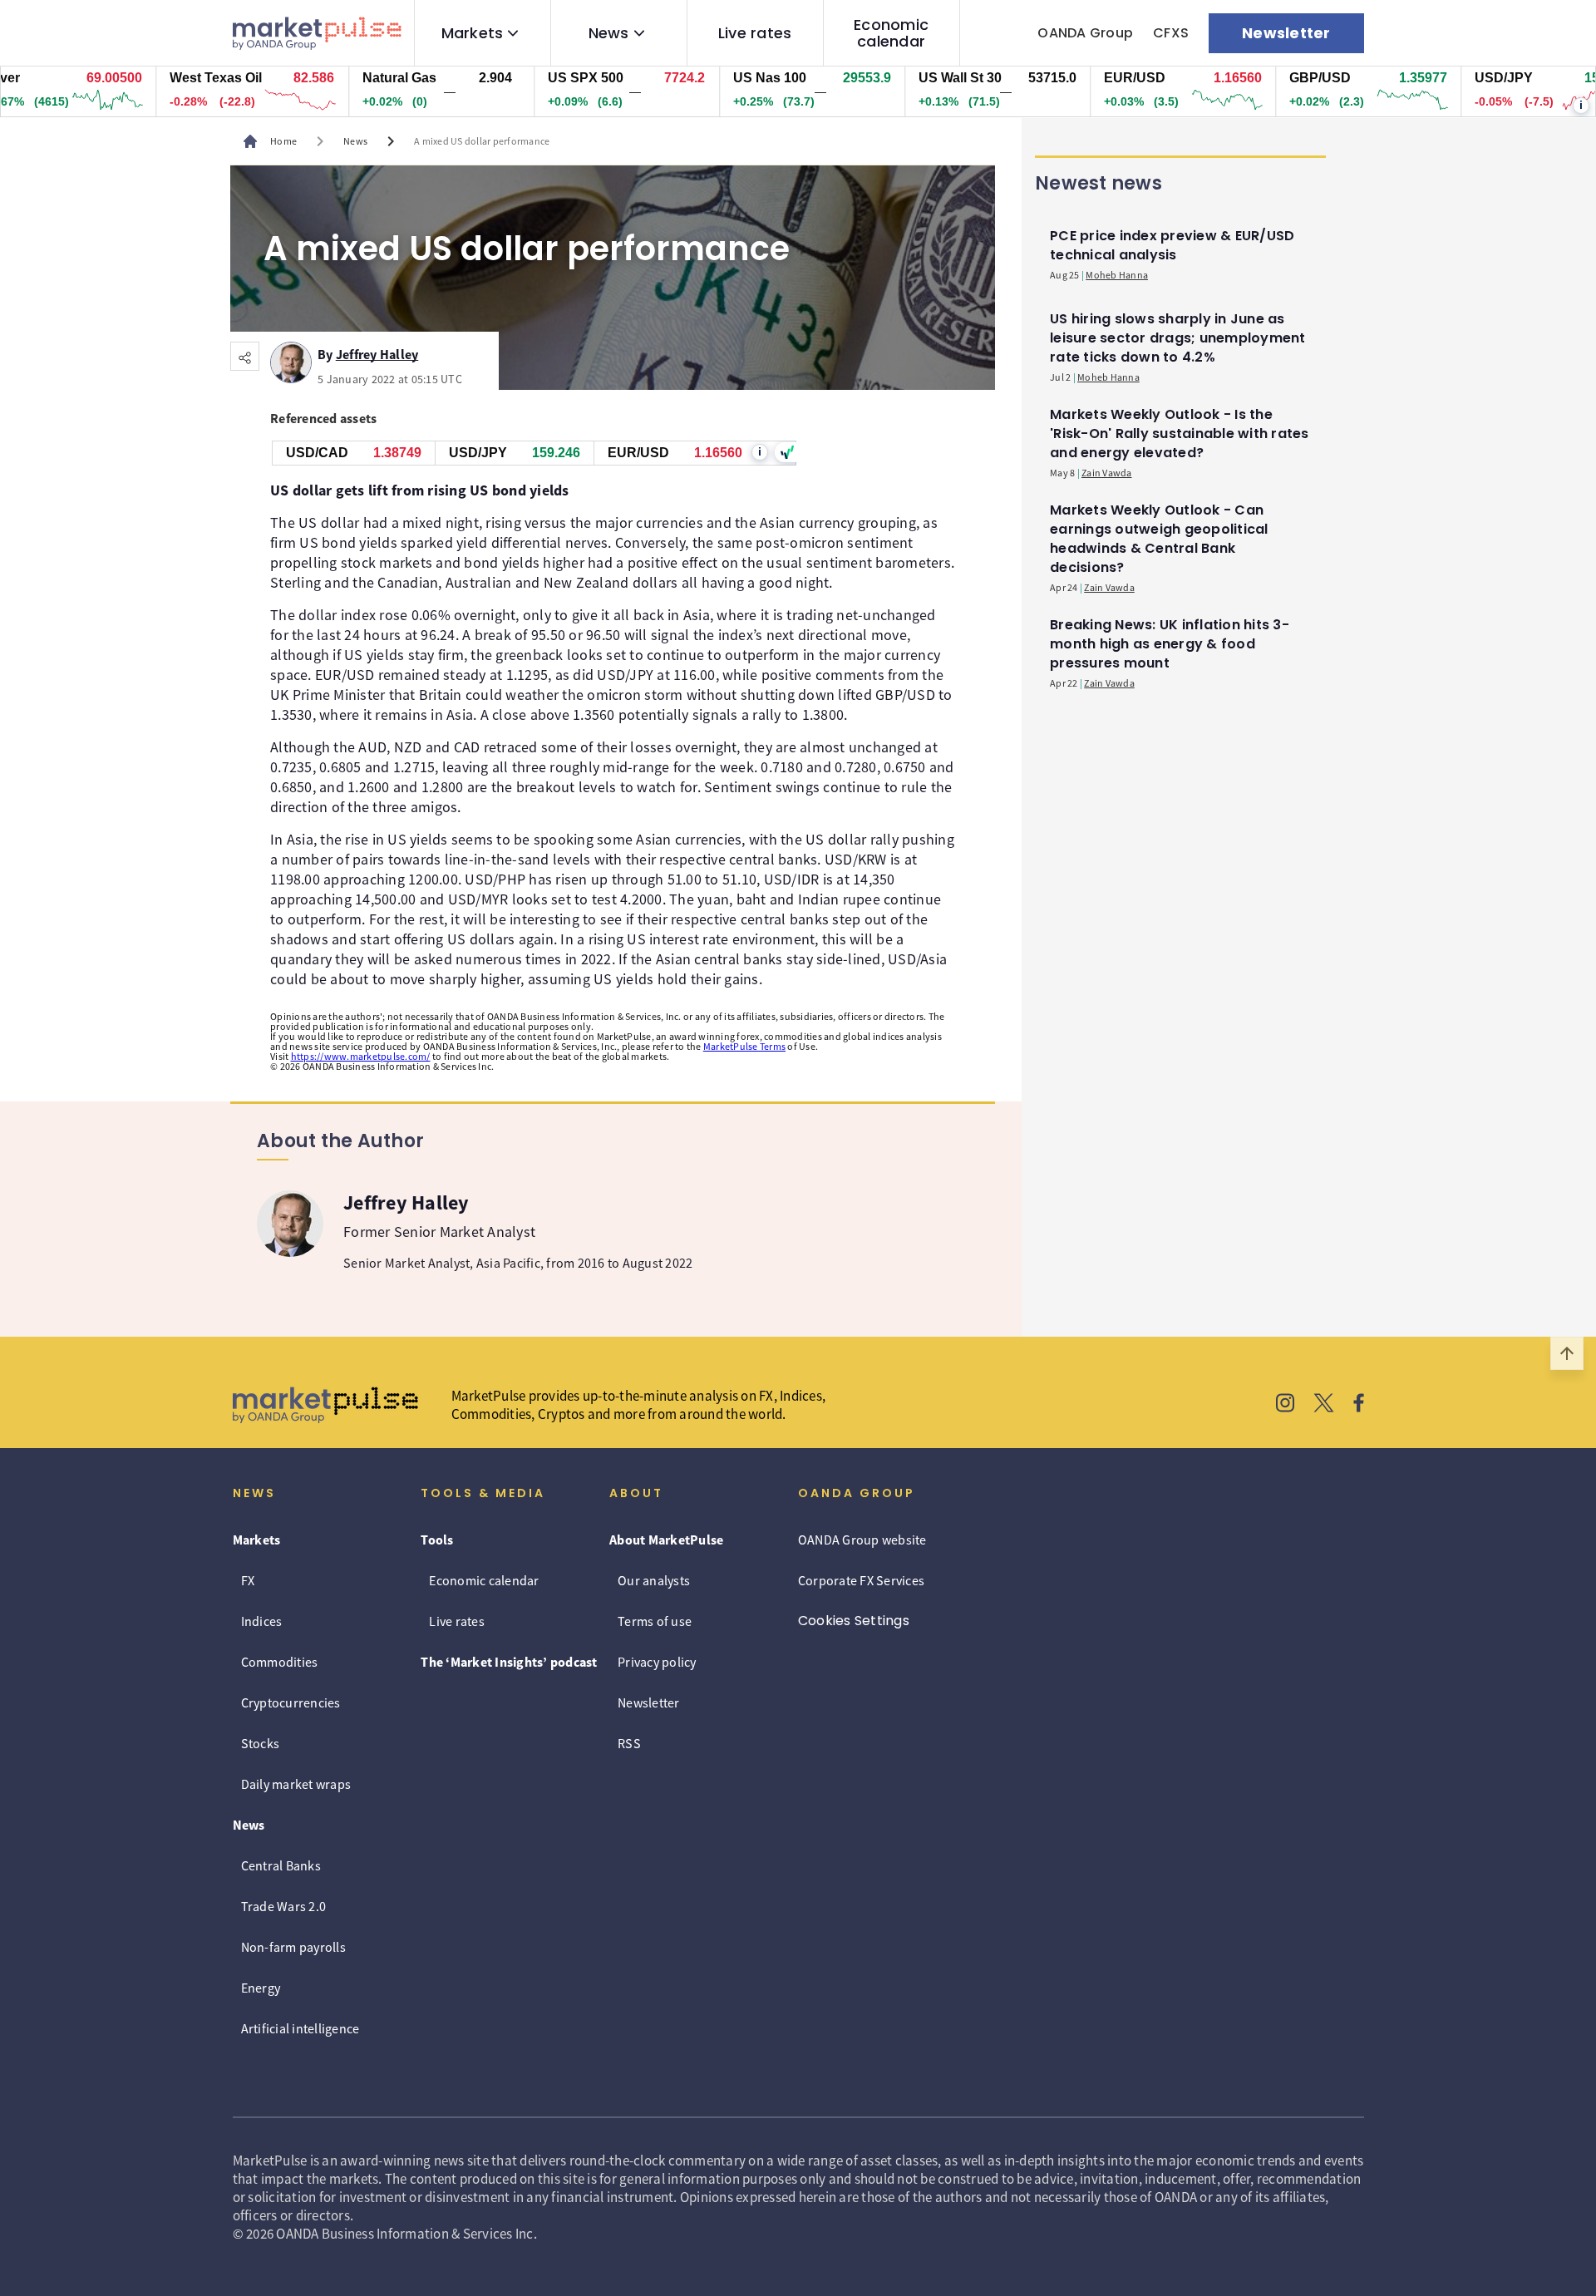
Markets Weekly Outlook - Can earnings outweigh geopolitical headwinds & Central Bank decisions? (1159, 539)
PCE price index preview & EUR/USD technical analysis (1172, 245)
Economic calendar (891, 33)
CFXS (1171, 33)
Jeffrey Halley (377, 352)
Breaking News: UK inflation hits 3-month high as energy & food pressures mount (1170, 644)
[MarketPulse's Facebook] (1359, 1405)
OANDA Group (1085, 33)
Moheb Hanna (1117, 275)
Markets (473, 33)
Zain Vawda (1107, 473)
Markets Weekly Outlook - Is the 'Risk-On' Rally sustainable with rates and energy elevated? (1180, 434)
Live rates (755, 33)
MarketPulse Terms (744, 1046)
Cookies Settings (854, 1621)
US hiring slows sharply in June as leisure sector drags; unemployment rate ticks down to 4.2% (1178, 338)
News (609, 33)
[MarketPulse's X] (1324, 1405)
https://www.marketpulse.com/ (361, 1056)
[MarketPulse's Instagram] (1286, 1405)
